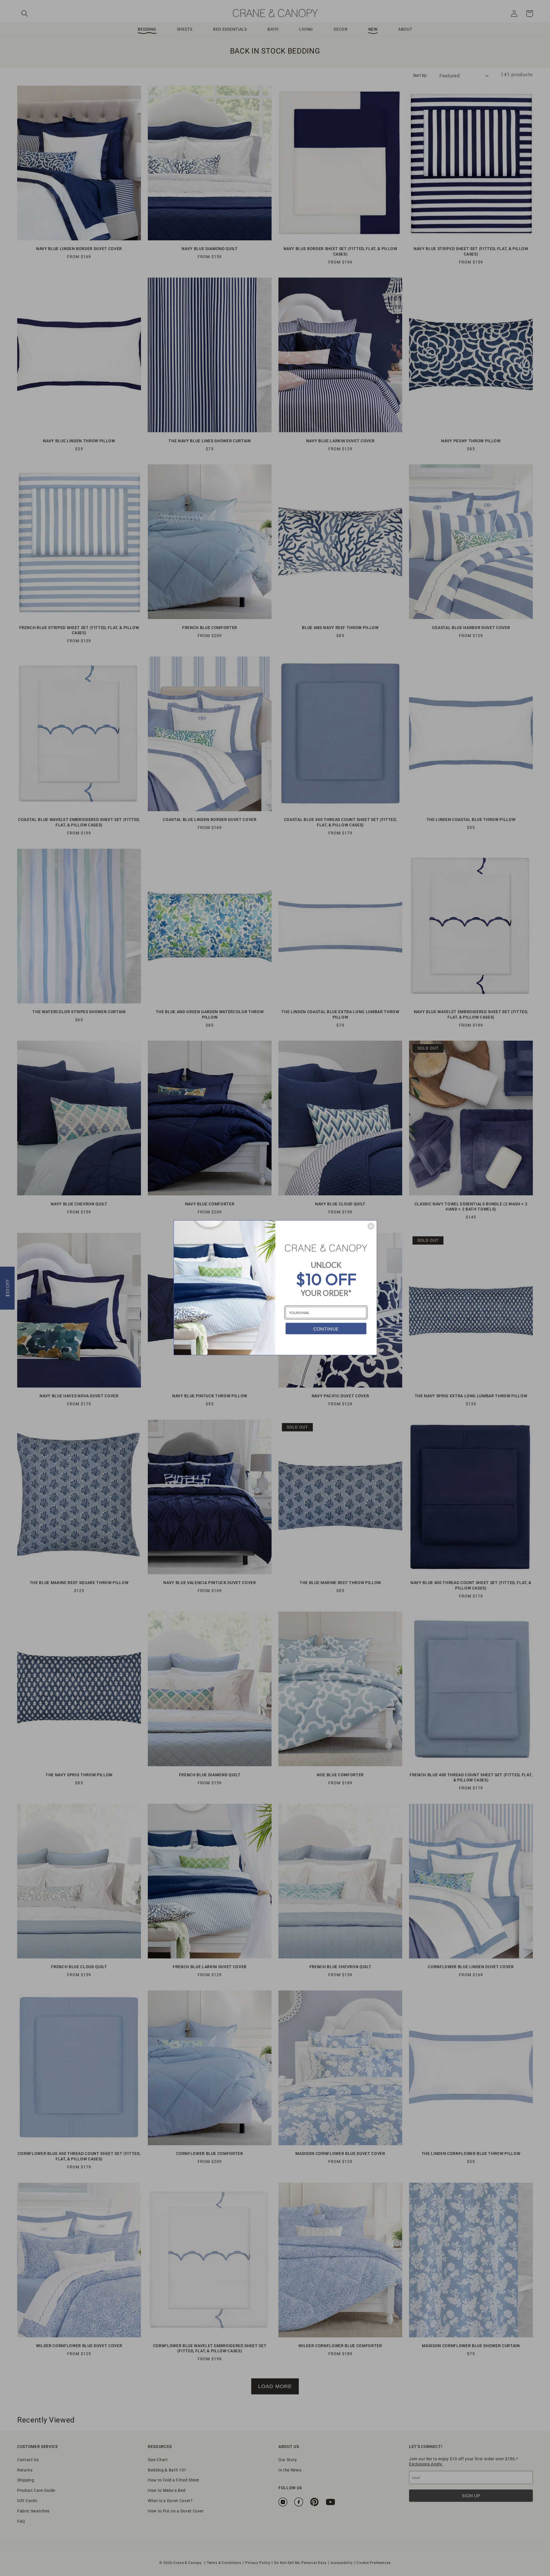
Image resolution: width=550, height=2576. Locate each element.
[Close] (371, 1226)
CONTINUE (326, 1329)
